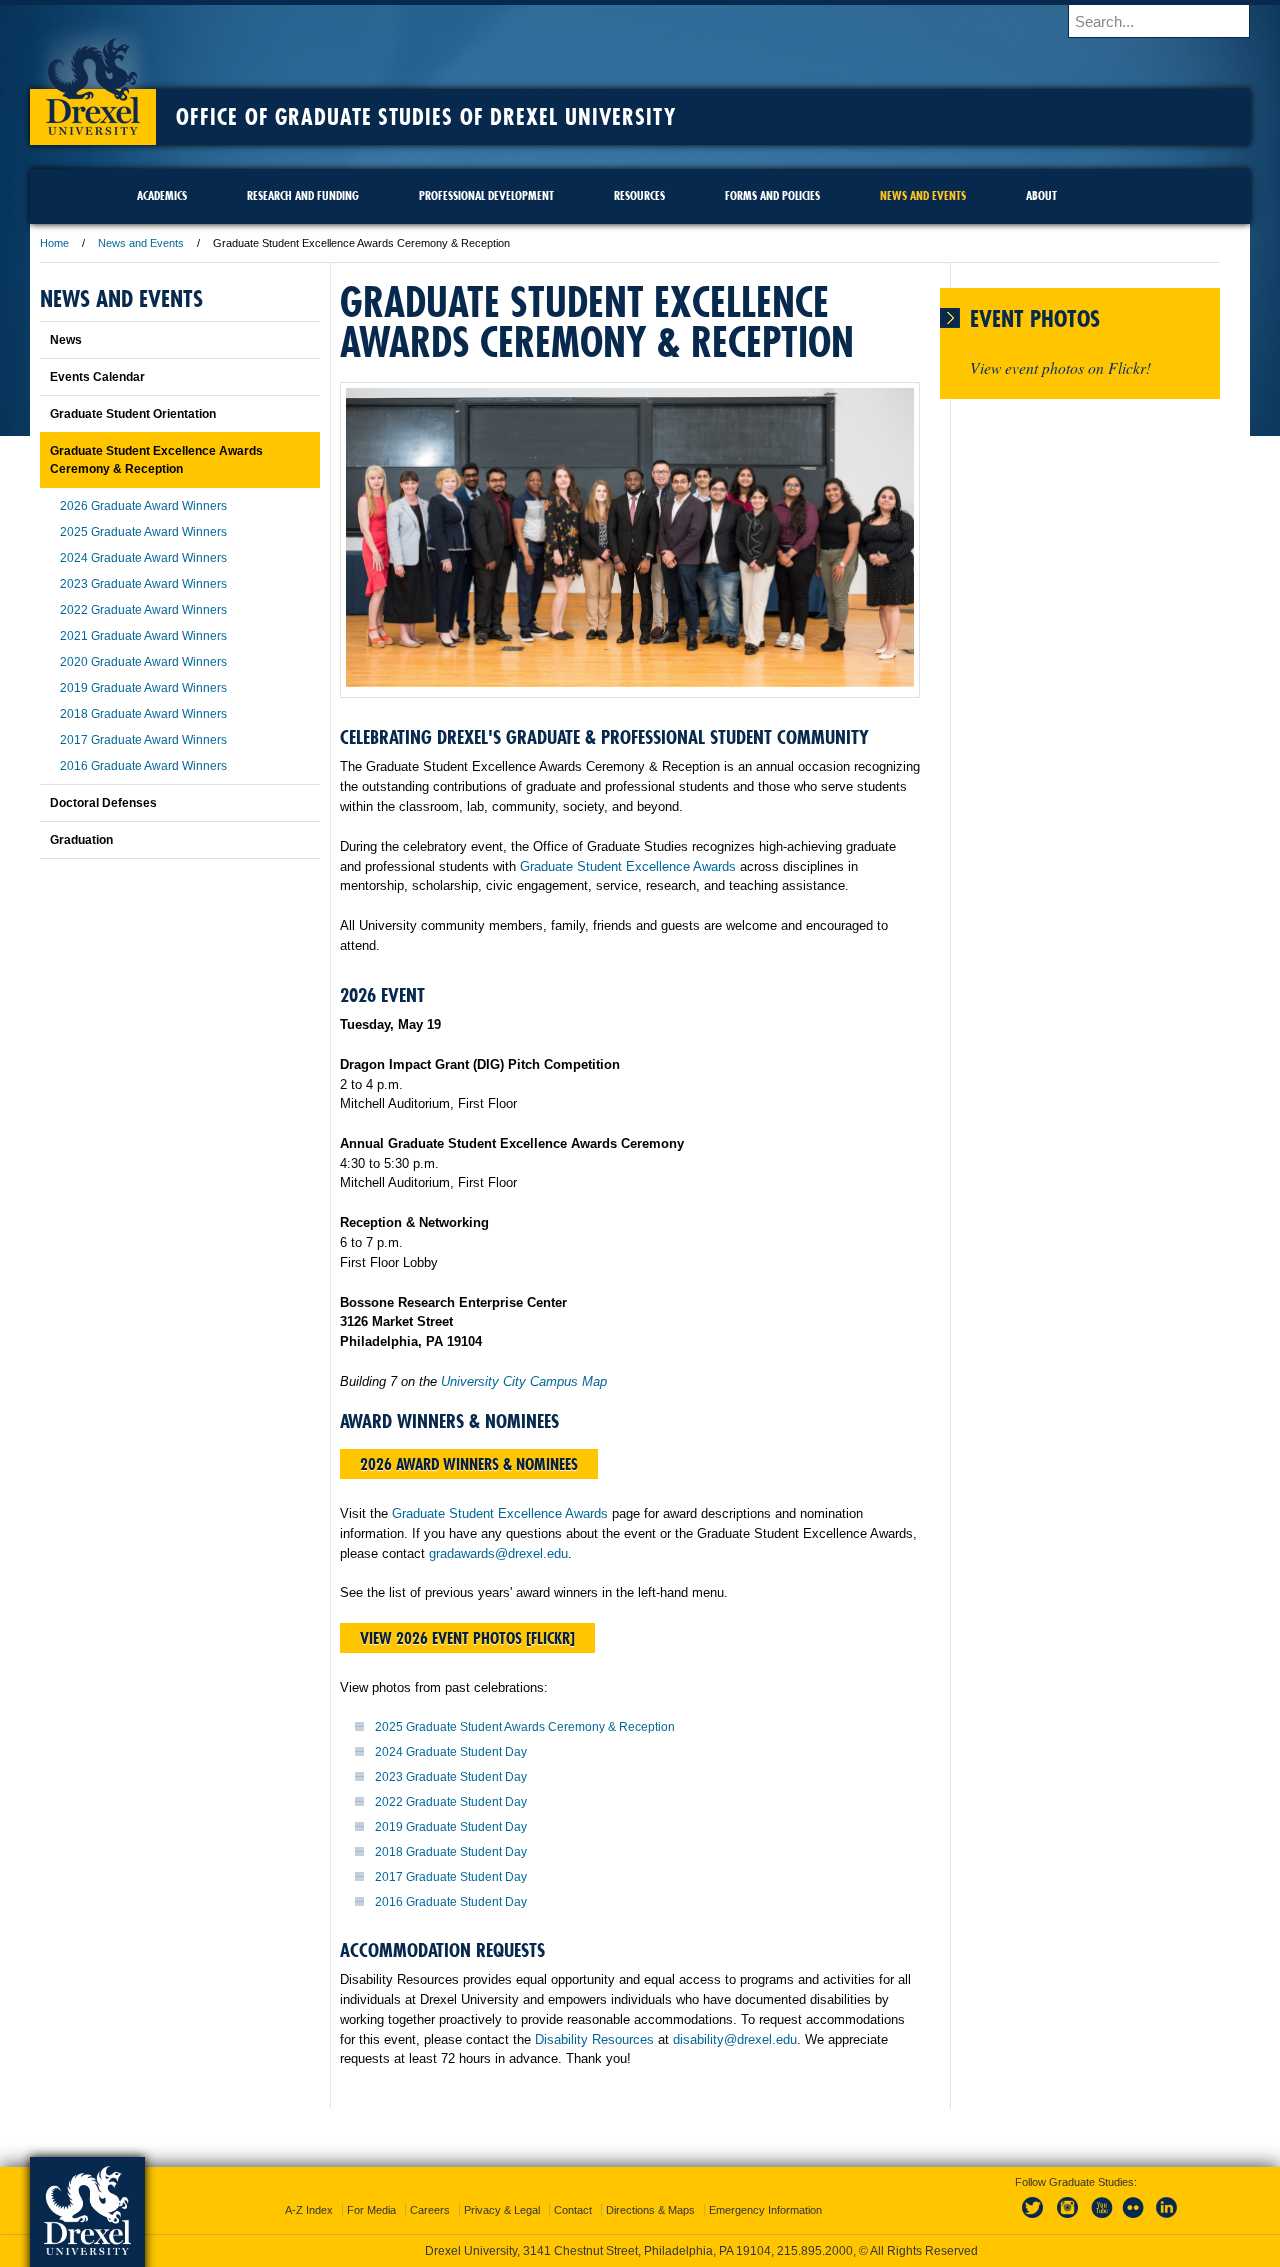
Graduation (81, 840)
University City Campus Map (524, 1381)
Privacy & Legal (502, 2210)
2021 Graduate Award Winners (143, 636)
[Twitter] (1035, 2219)
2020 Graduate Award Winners (143, 662)
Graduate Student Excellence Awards (628, 866)
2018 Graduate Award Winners (143, 714)
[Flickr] (1134, 2219)
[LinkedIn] (1167, 2219)
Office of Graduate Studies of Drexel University (426, 117)
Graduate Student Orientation (133, 414)
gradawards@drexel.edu (498, 1553)
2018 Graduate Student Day (451, 1852)
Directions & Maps (650, 2210)
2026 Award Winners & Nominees (469, 1464)
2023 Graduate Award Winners (143, 584)
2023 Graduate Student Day (451, 1777)
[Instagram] (1068, 2219)
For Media (371, 2210)
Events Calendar (97, 377)
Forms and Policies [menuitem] (772, 195)
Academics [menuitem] (162, 195)
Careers (430, 2210)
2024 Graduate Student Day (451, 1752)
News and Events (141, 243)
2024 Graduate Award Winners (143, 558)
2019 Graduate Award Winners (143, 688)
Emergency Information (765, 2210)
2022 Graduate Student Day (451, 1802)
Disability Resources (594, 2039)
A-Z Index (309, 2210)
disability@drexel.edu (735, 2039)
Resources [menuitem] (639, 195)
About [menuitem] (1041, 195)
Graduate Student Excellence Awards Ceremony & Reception (156, 460)
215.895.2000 (815, 2251)
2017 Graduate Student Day (451, 1877)
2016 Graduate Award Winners (143, 766)
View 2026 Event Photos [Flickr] (467, 1638)
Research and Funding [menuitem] (303, 195)
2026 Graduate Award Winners (143, 506)
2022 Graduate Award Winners (143, 610)
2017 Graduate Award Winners (143, 740)
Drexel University (93, 80)
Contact (573, 2210)
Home (54, 243)
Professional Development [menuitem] (486, 195)
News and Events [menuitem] (923, 195)
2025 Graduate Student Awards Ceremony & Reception (525, 1727)
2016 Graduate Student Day (451, 1902)
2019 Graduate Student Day (451, 1827)
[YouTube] (1101, 2219)
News (66, 340)
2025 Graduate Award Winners (143, 532)
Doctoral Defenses (103, 803)
